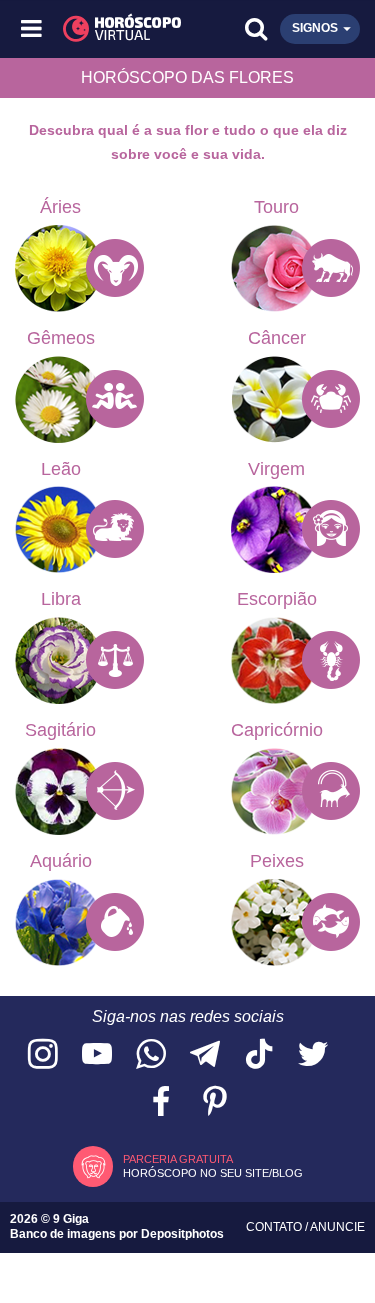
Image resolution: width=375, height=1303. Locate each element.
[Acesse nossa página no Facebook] (161, 1102)
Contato (275, 1227)
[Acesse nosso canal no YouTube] (97, 1055)
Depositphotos (182, 1234)
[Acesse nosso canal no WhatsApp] (151, 1055)
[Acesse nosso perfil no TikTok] (259, 1055)
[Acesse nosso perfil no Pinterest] (215, 1102)
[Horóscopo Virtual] (111, 29)
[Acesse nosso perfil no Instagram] (43, 1055)
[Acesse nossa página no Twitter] (313, 1055)
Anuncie (337, 1227)
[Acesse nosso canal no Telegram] (205, 1055)
